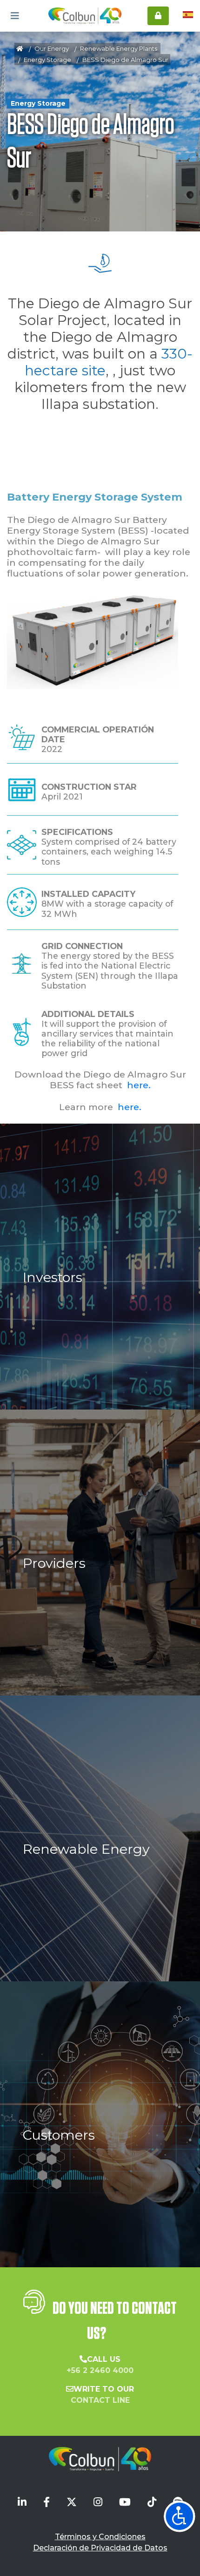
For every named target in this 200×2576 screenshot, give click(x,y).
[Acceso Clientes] (158, 16)
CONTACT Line (100, 2400)
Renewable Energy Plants (119, 48)
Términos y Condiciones (100, 2537)
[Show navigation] (180, 2516)
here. (139, 1085)
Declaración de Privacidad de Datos (100, 2548)
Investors (53, 1277)
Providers (54, 1563)
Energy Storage (47, 60)
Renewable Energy (86, 1849)
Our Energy (52, 48)
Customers (59, 2135)
